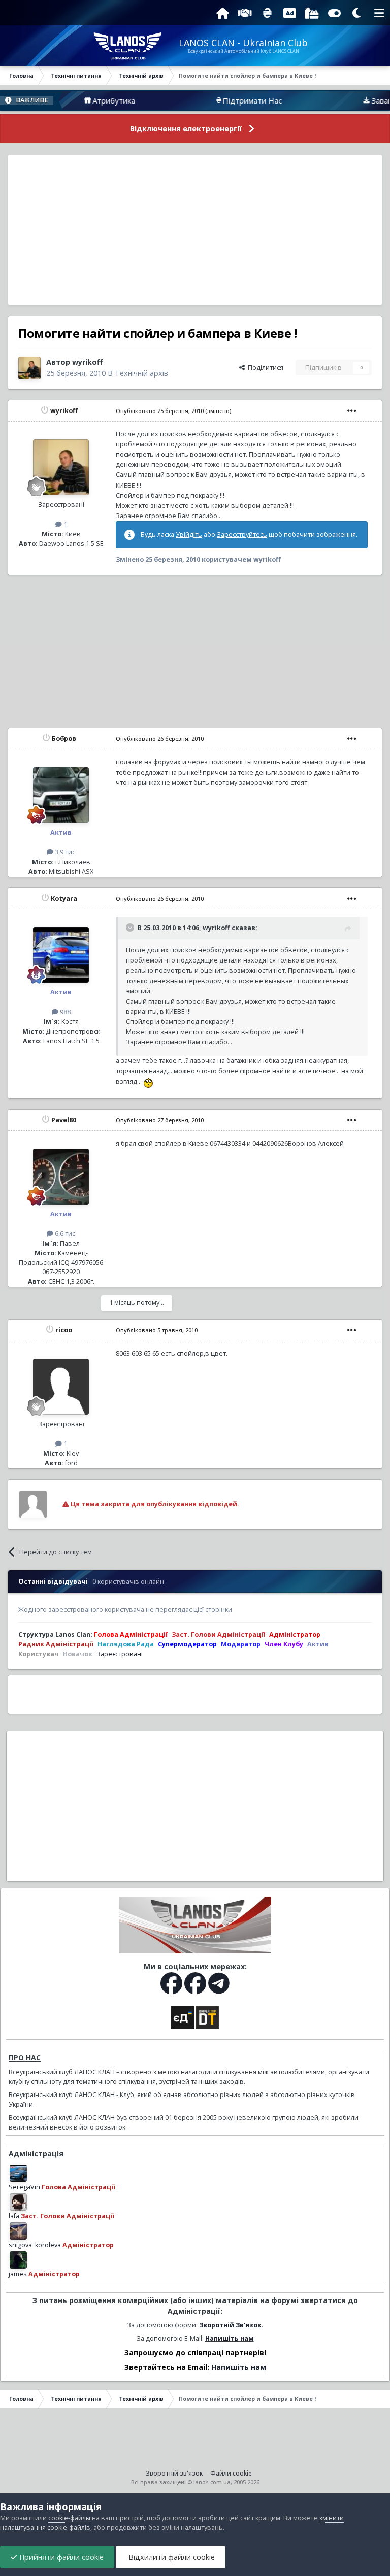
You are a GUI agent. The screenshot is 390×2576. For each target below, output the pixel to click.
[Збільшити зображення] (148, 1081)
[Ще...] (352, 411)
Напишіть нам (230, 2338)
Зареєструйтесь (242, 535)
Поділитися (264, 368)
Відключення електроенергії (186, 129)
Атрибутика (69, 100)
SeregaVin (24, 2187)
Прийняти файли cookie (60, 2557)
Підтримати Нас (207, 100)
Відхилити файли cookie (171, 2557)
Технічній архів (141, 373)
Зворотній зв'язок (174, 2473)
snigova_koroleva (35, 2245)
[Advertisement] (195, 230)
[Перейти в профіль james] (18, 2260)
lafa (14, 2216)
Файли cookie (231, 2473)
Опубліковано (160, 411)
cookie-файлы (69, 2518)
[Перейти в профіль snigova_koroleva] (18, 2231)
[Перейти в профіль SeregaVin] (18, 2173)
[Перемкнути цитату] (131, 928)
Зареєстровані (120, 1654)
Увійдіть (189, 535)
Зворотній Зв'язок (230, 2325)
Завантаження (352, 100)
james (18, 2274)
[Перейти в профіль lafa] (18, 2202)
